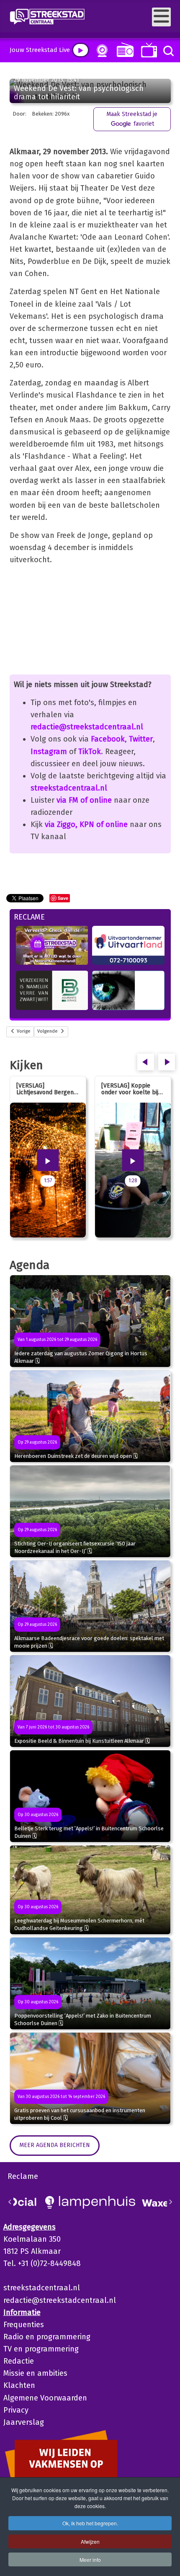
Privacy (16, 2410)
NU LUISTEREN (123, 50)
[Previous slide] (10, 2202)
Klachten (19, 2385)
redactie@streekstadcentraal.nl (87, 727)
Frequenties (24, 2325)
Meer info (90, 2559)
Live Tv (148, 50)
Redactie (19, 2361)
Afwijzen (90, 2541)
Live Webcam (100, 51)
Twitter (141, 739)
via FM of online (84, 800)
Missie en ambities (35, 2373)
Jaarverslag (24, 2422)
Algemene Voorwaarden (45, 2398)
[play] (81, 50)
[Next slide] (170, 2202)
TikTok (90, 752)
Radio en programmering (47, 2337)
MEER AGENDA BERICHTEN (55, 2145)
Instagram (49, 752)
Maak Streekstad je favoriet (132, 119)
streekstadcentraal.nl (69, 788)
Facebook (108, 739)
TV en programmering (41, 2349)
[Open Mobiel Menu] (161, 17)
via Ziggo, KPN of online (86, 824)
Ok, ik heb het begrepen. (90, 2523)
